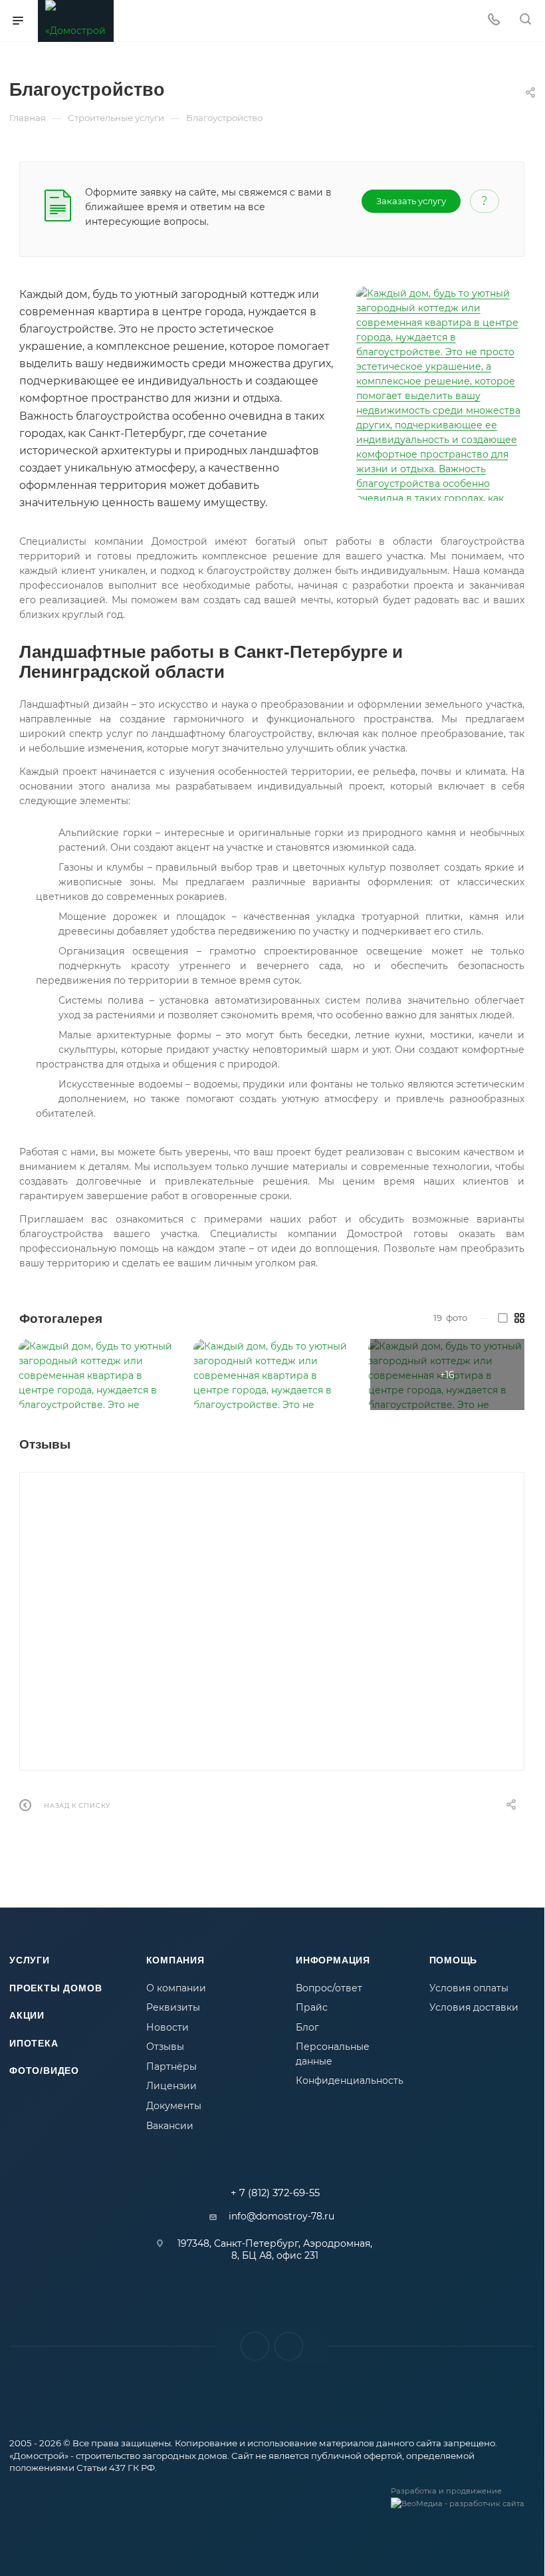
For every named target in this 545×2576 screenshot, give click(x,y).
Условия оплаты (469, 1988)
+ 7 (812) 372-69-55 (275, 2193)
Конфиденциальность (350, 2080)
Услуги (30, 1960)
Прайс (312, 2007)
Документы (174, 2106)
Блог (307, 2027)
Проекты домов (55, 1988)
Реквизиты (173, 2007)
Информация (333, 1960)
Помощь (454, 1960)
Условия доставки (474, 2007)
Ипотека (34, 2043)
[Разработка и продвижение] (463, 2509)
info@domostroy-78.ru (281, 2216)
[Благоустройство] (440, 393)
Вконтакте (255, 2346)
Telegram (289, 2346)
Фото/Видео (44, 2071)
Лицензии (171, 2086)
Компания (175, 1960)
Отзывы (165, 2047)
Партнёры (171, 2067)
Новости (167, 2027)
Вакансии (170, 2126)
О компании (176, 1988)
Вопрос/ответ (329, 1988)
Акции (27, 2015)
